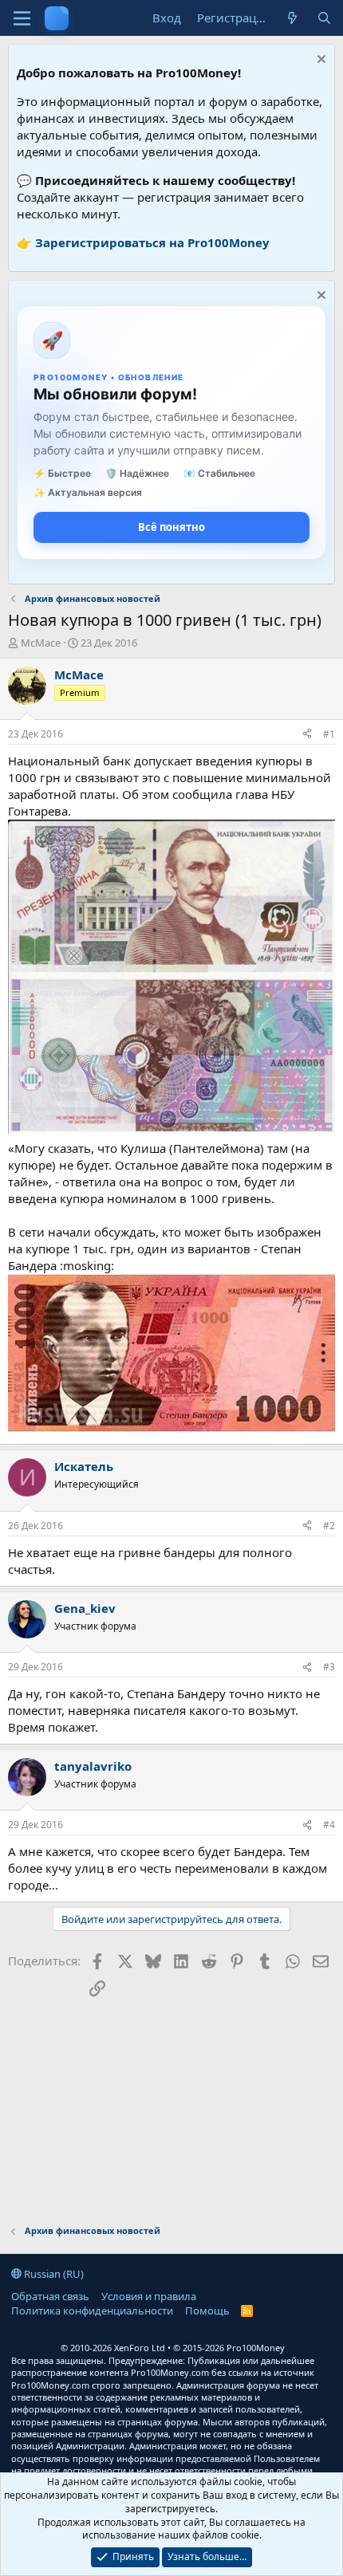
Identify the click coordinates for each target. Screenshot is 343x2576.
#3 (329, 1667)
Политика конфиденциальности (92, 2311)
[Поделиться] (307, 735)
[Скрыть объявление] (319, 61)
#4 (329, 1825)
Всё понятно (171, 527)
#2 (329, 1526)
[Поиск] (324, 18)
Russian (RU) (53, 2274)
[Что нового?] (292, 18)
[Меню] (22, 18)
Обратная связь (50, 2296)
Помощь (207, 2311)
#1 (329, 734)
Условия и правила (149, 2296)
